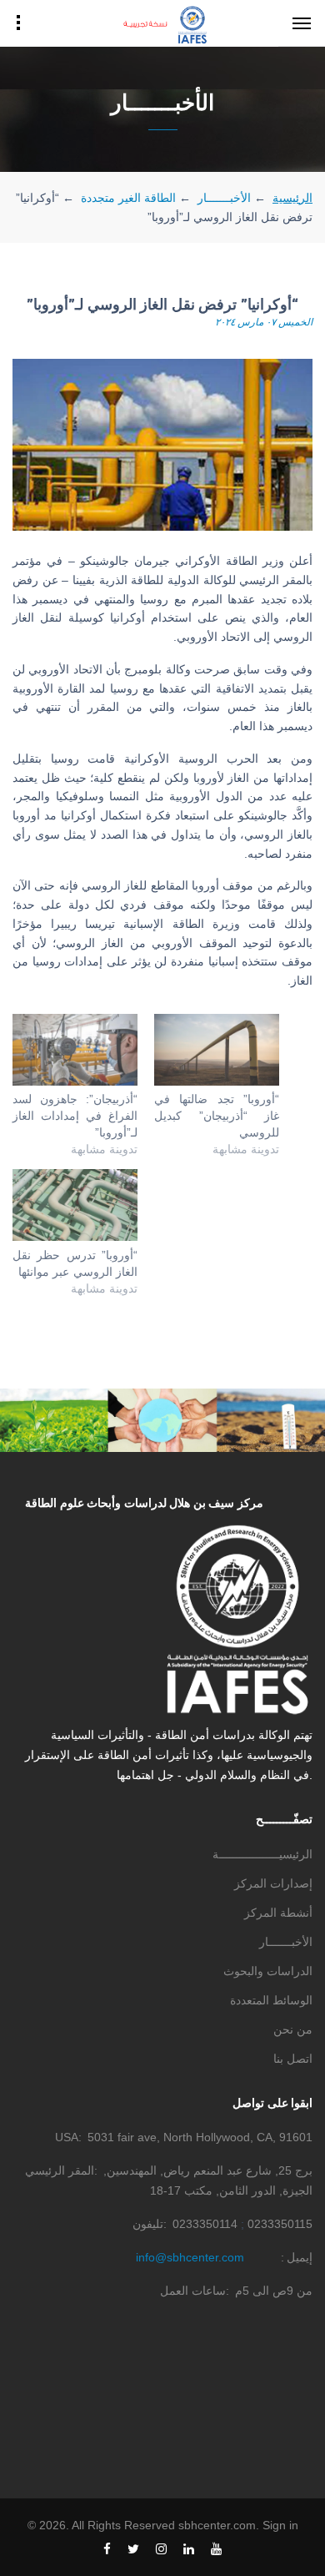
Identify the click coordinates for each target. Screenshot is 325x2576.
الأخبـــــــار (224, 198)
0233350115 (280, 2224)
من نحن (293, 2029)
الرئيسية (292, 197)
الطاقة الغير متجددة (128, 198)
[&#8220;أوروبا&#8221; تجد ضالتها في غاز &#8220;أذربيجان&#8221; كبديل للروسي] (217, 1050)
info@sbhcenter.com (190, 2257)
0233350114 (205, 2224)
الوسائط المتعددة (271, 2000)
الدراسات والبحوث (268, 1971)
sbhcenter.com (217, 2525)
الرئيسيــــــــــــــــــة (262, 1854)
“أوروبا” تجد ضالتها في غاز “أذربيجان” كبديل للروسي (217, 1116)
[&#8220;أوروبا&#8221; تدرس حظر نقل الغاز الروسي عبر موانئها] (75, 1205)
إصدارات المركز (273, 1883)
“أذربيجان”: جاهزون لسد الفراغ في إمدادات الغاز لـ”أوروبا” (75, 1116)
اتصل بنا (293, 2059)
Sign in (280, 2525)
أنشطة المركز (278, 1913)
